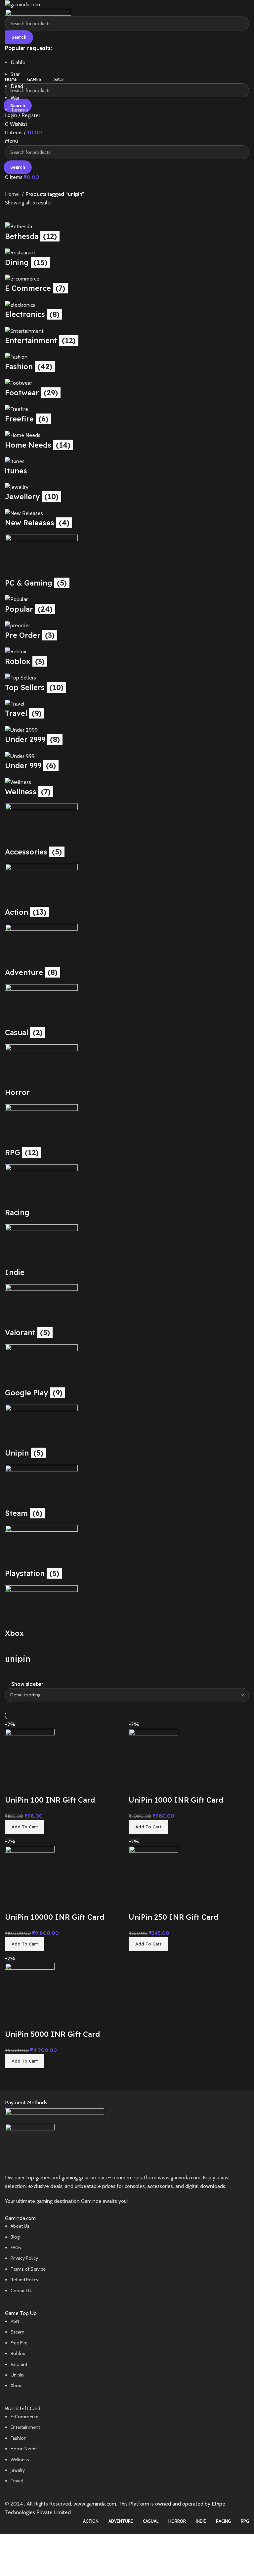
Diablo (18, 62)
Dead (17, 86)
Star (15, 74)
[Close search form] (8, 8)
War (15, 98)
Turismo (20, 110)
